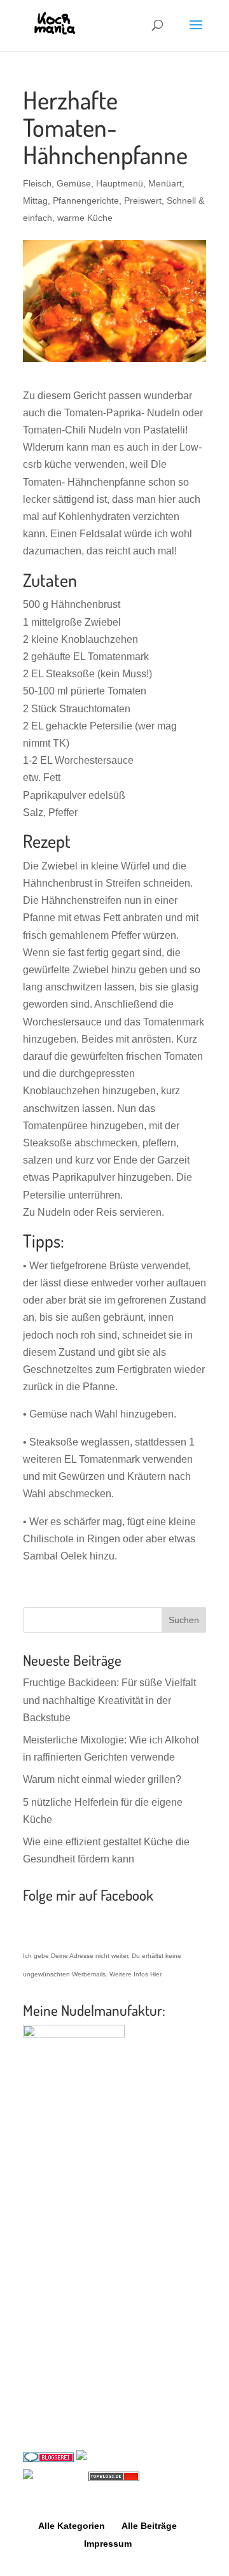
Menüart (165, 183)
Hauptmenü (120, 183)
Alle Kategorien (72, 2526)
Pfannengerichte (86, 201)
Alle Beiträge (149, 2526)
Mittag (35, 201)
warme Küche (85, 218)
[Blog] (118, 2459)
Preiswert (143, 201)
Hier (156, 1974)
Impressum (108, 2544)
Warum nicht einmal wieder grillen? (102, 1779)
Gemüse (74, 183)
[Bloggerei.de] (48, 2459)
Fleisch (37, 183)
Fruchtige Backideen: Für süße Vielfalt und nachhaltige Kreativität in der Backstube (109, 1700)
